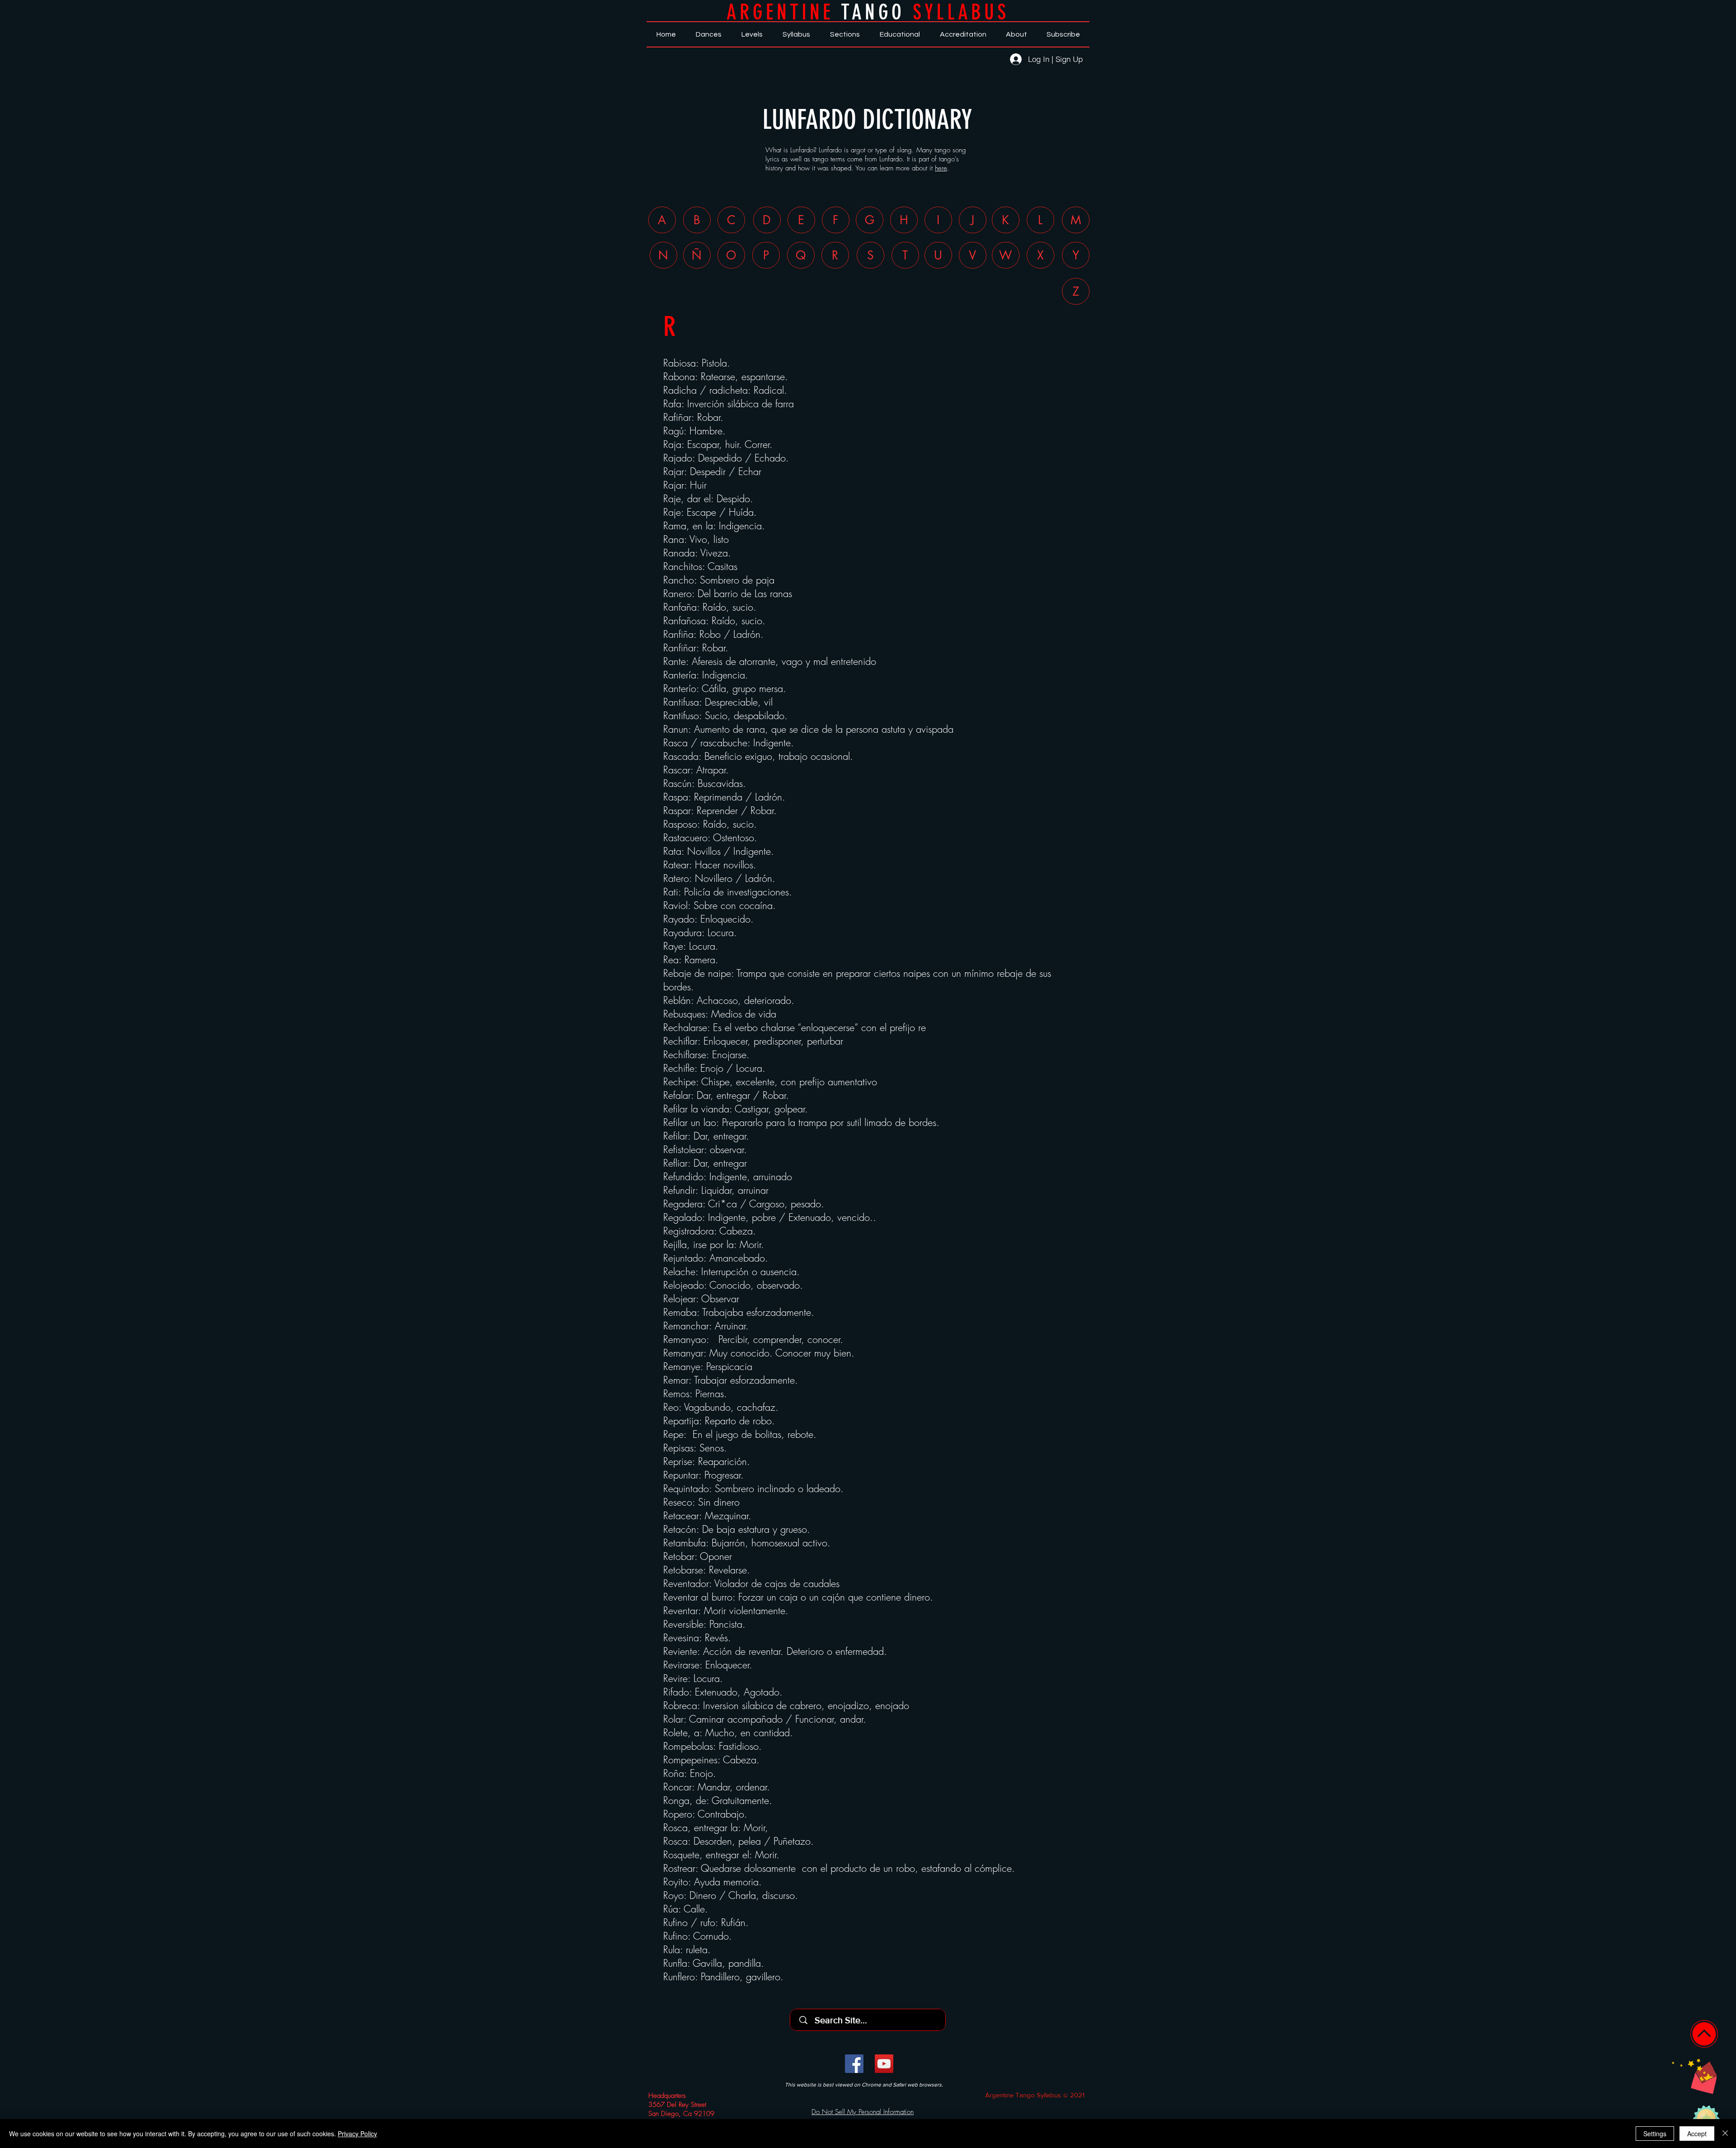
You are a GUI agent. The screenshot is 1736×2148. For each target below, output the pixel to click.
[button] (1694, 2076)
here (941, 168)
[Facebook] (854, 2064)
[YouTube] (884, 2064)
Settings (1655, 2134)
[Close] (1725, 2134)
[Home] (1704, 2034)
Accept (1697, 2134)
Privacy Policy (357, 2134)
